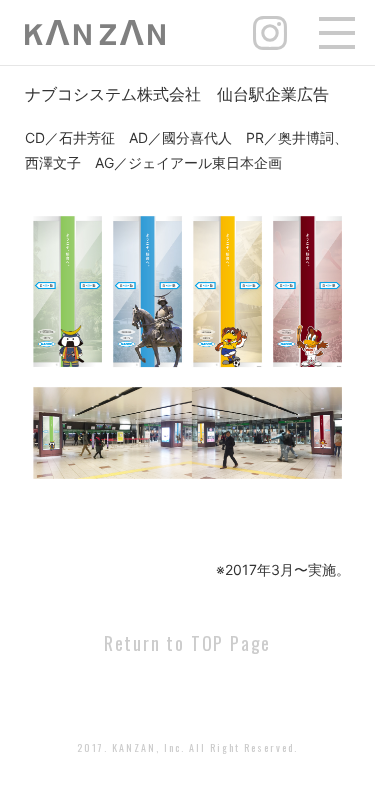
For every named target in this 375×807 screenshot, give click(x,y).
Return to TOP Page (187, 643)
